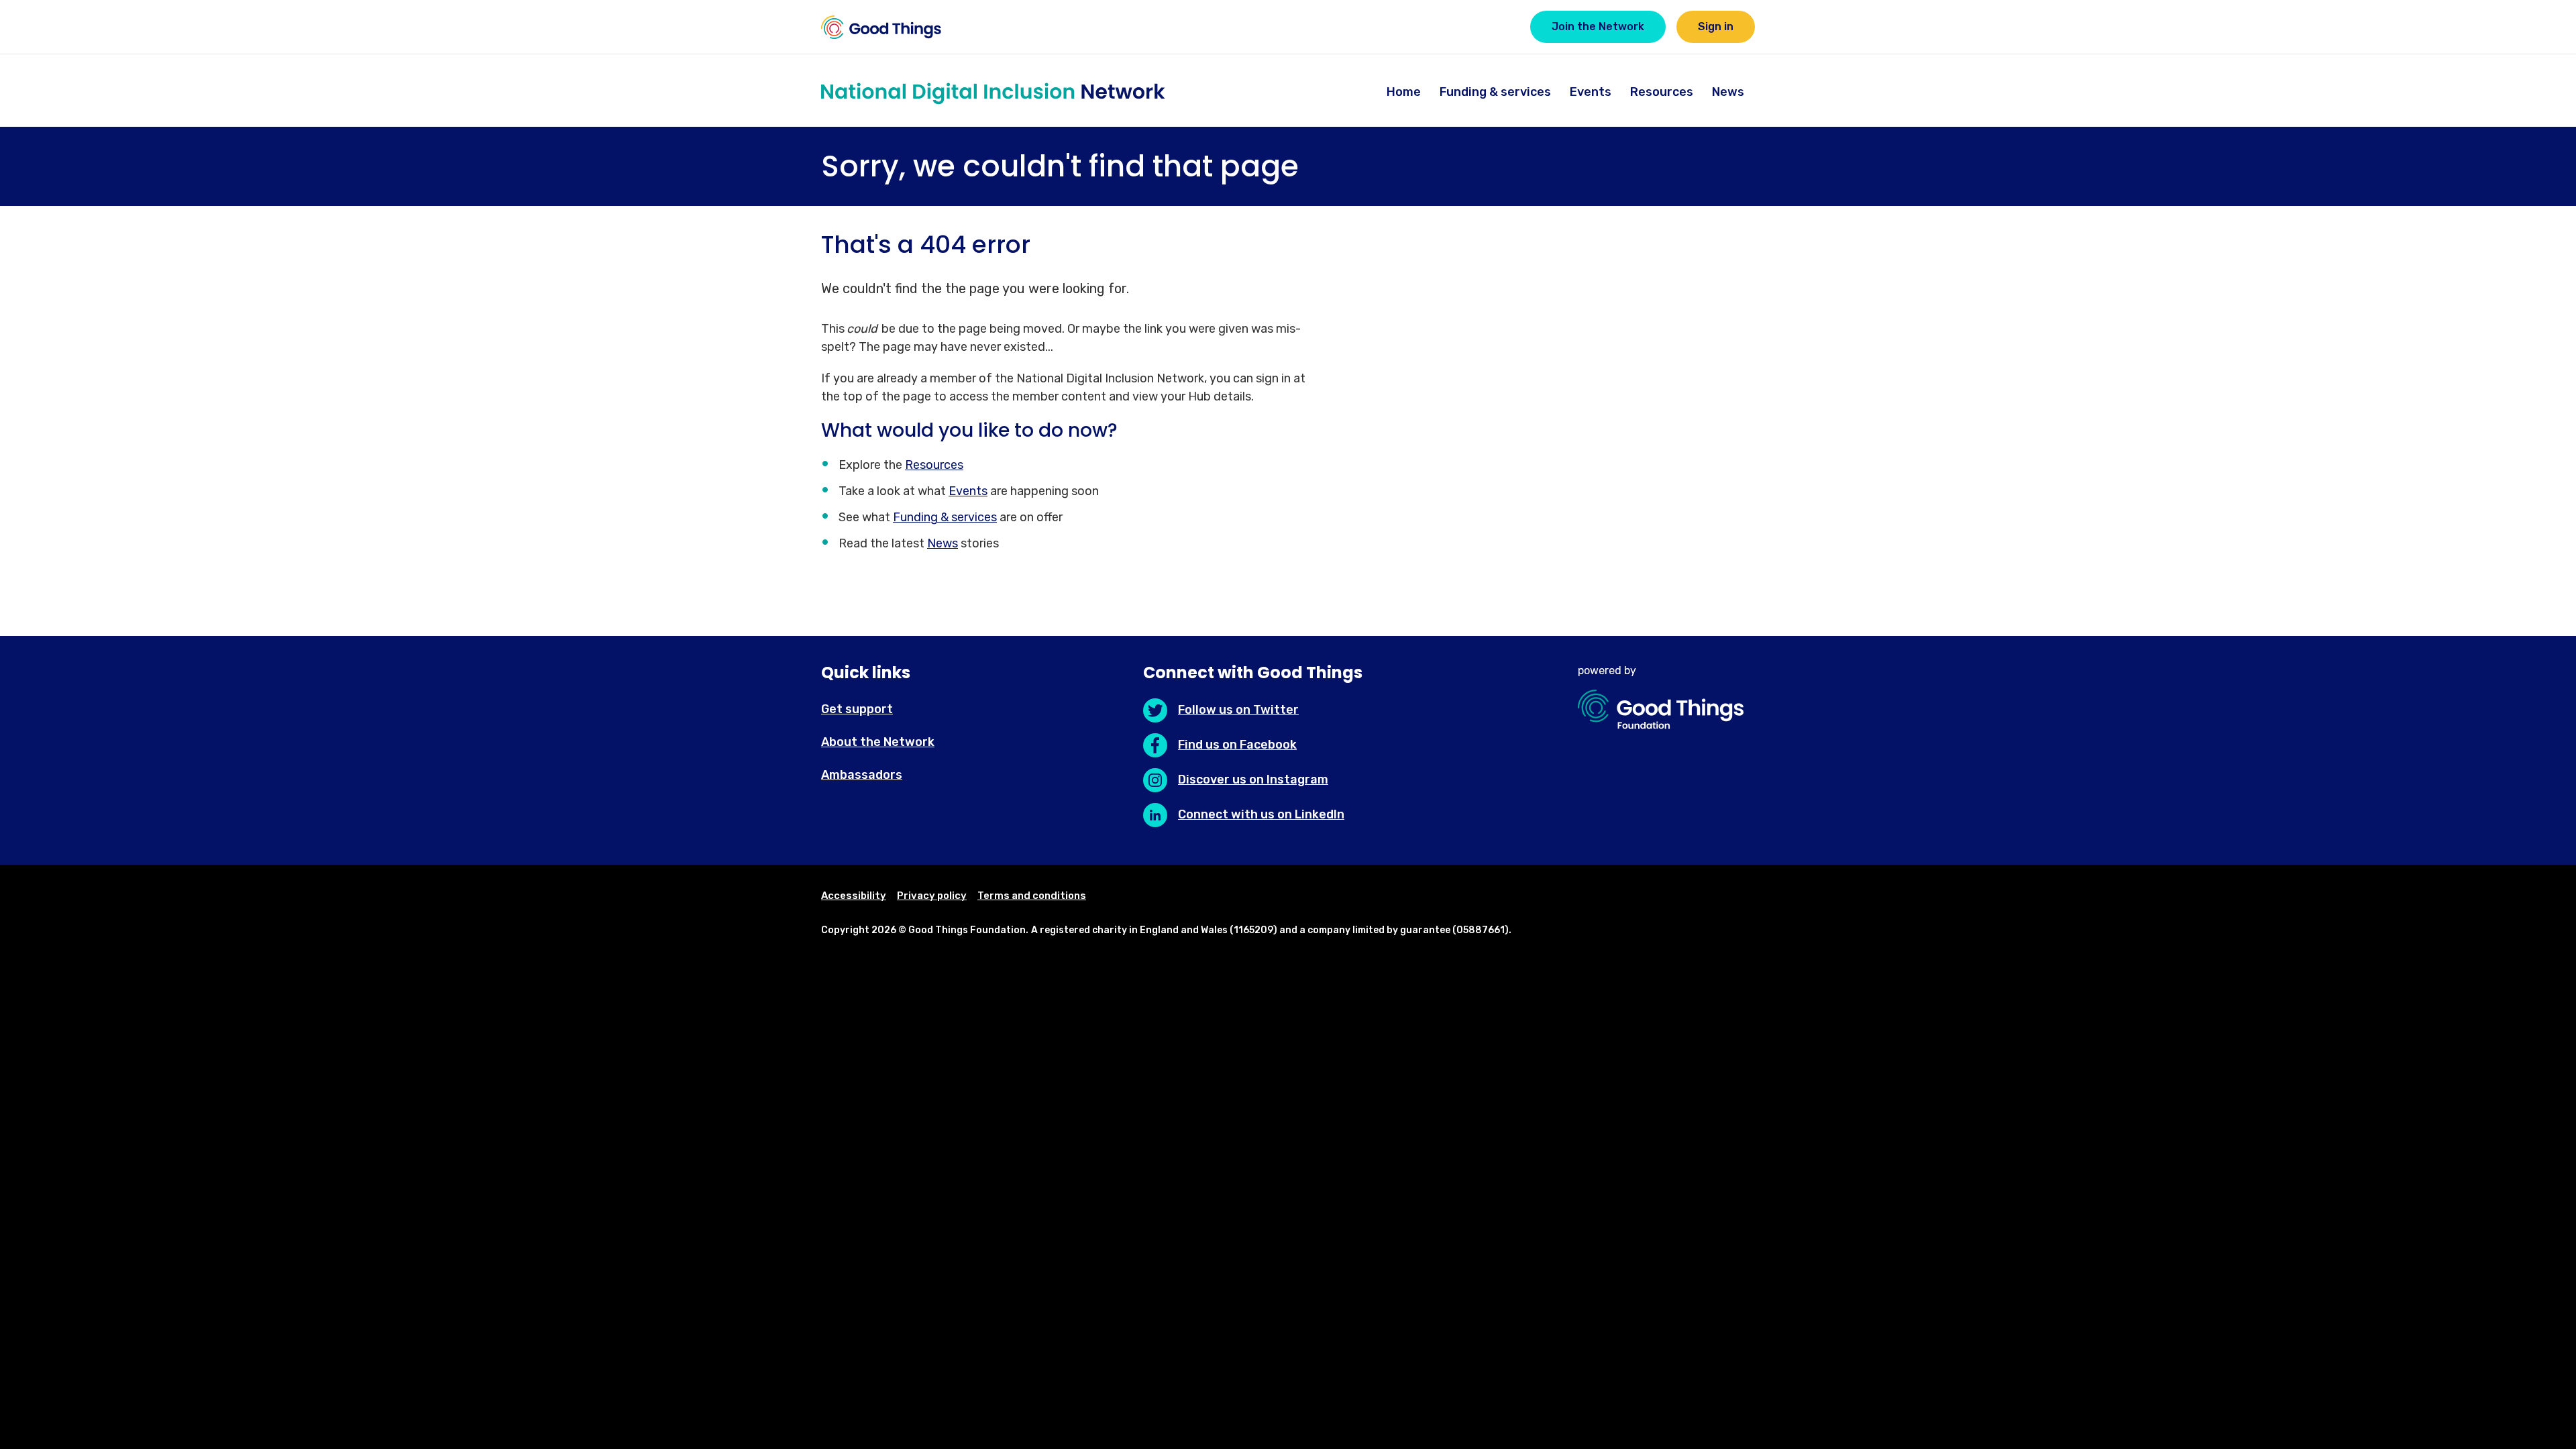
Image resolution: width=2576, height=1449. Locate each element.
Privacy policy (932, 896)
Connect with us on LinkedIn (1261, 814)
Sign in (1716, 26)
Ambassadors (862, 775)
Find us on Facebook (1237, 745)
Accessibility (854, 896)
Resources (1662, 92)
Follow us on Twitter (1238, 710)
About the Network (878, 742)
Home (1404, 92)
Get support (857, 709)
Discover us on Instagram (1253, 780)
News (1728, 92)
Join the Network (1598, 26)
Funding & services (1495, 92)
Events (1591, 92)
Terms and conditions (1032, 896)
